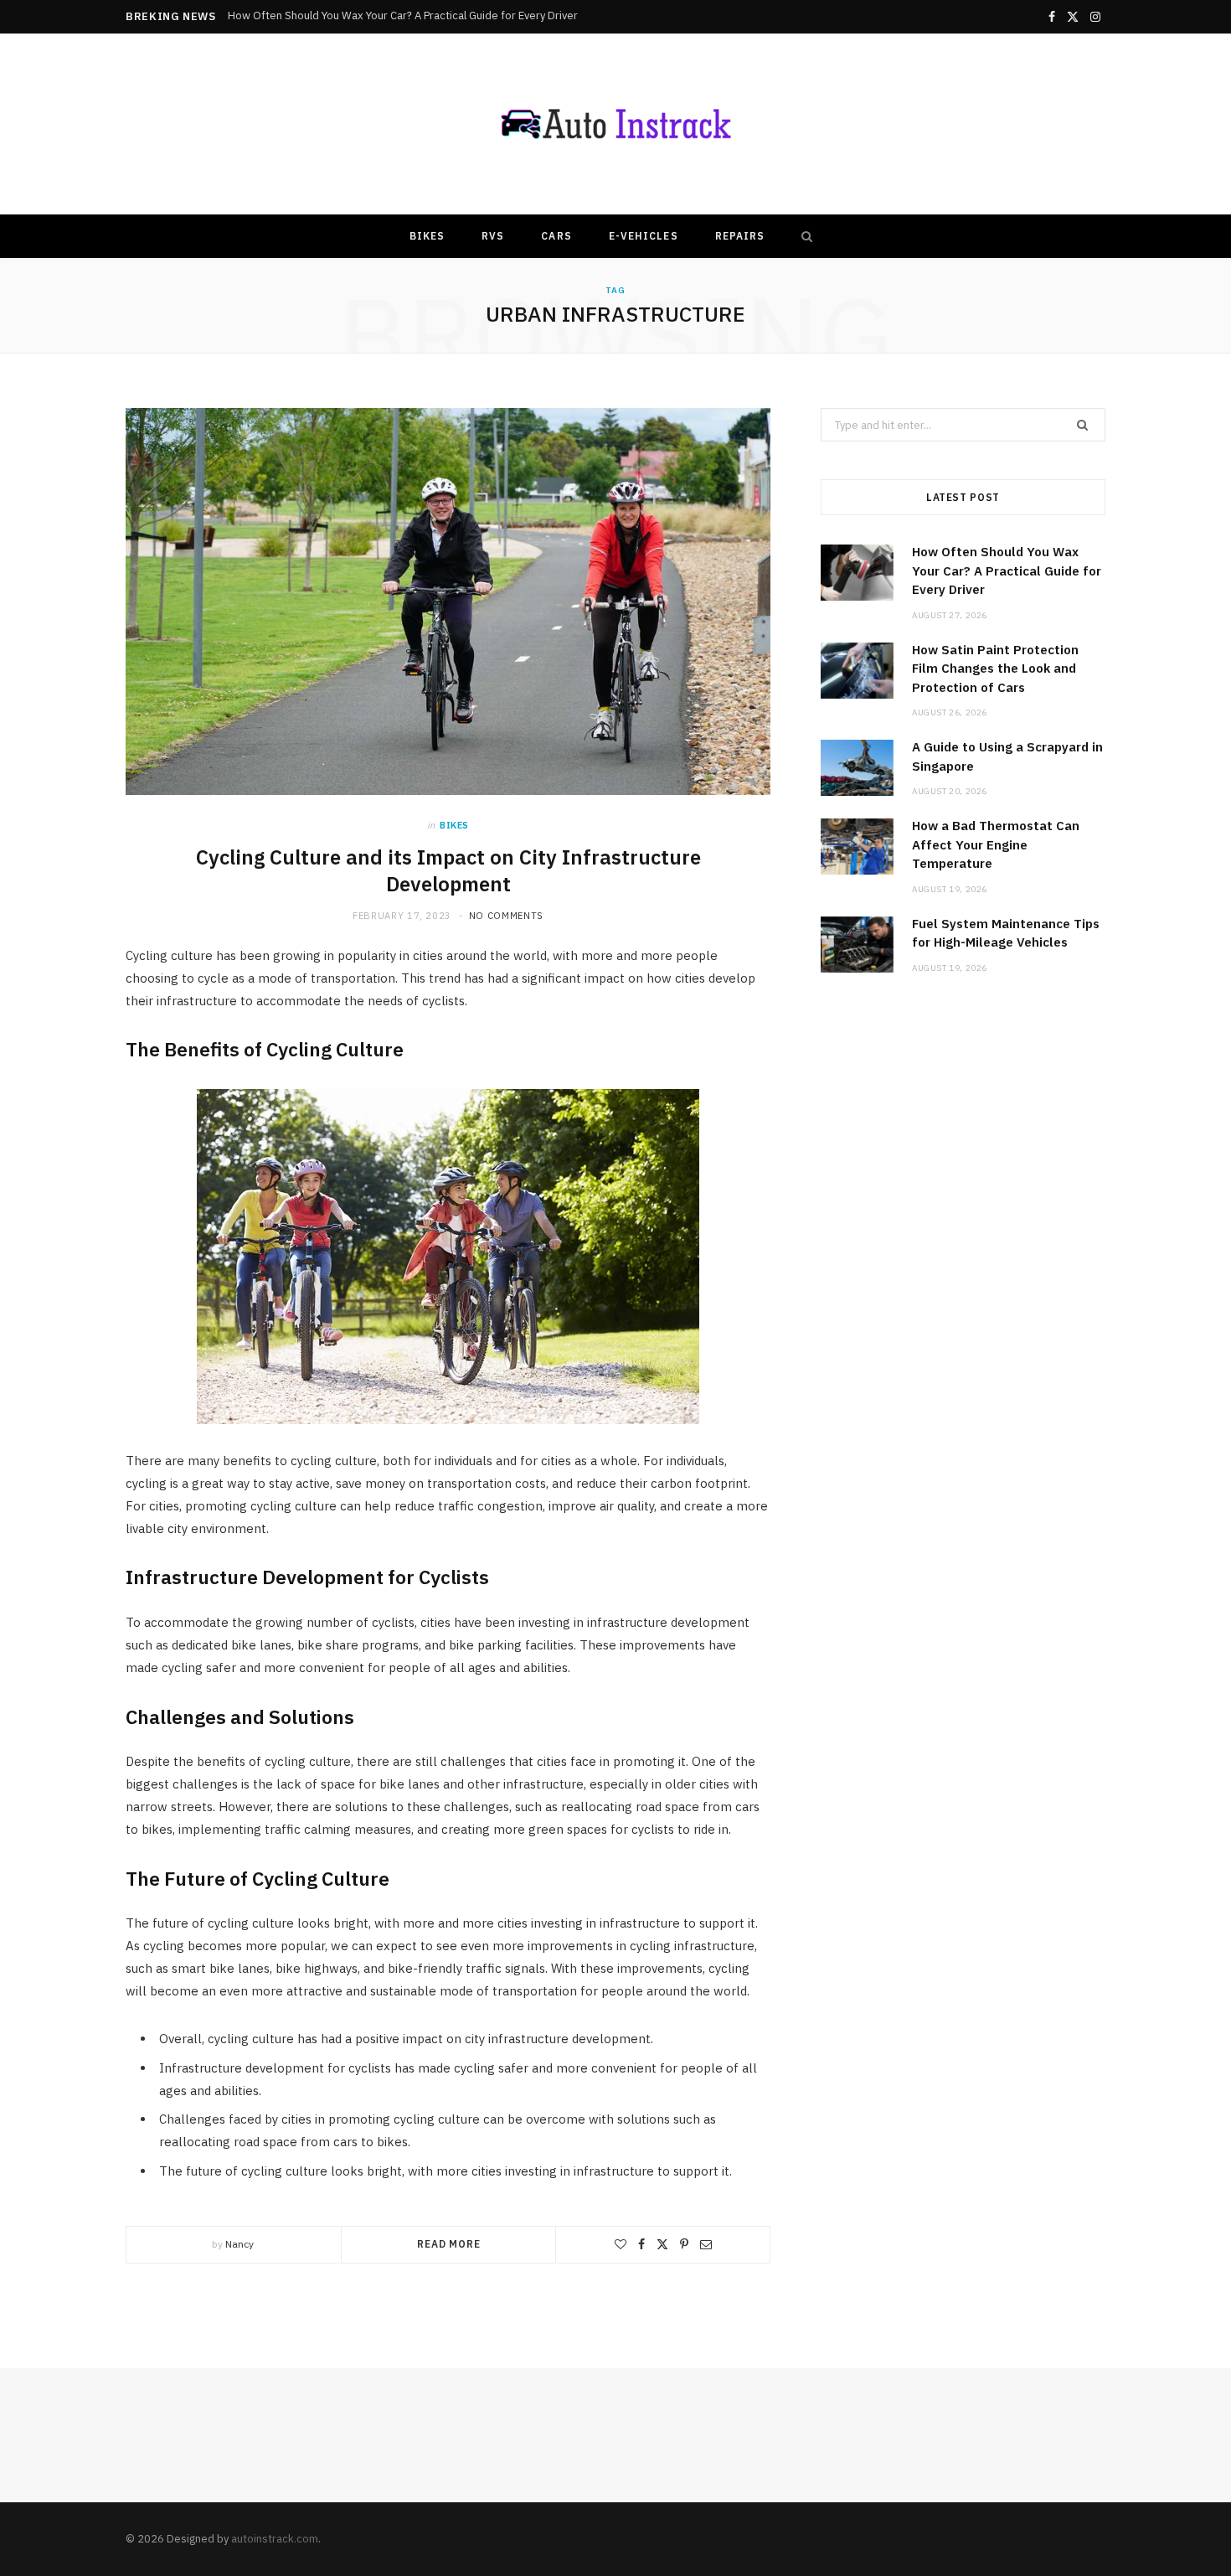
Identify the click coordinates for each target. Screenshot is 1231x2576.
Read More (449, 2244)
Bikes (427, 236)
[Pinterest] (684, 2244)
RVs (493, 236)
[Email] (706, 2244)
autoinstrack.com (275, 2539)
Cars (556, 236)
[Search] (803, 236)
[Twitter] (662, 2244)
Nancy (240, 2244)
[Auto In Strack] (615, 124)
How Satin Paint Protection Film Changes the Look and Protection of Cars (408, 16)
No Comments (506, 916)
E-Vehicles (644, 236)
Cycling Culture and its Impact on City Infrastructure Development (448, 870)
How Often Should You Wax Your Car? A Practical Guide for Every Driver (1007, 570)
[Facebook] (641, 2244)
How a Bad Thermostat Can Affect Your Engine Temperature (996, 844)
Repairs (740, 236)
